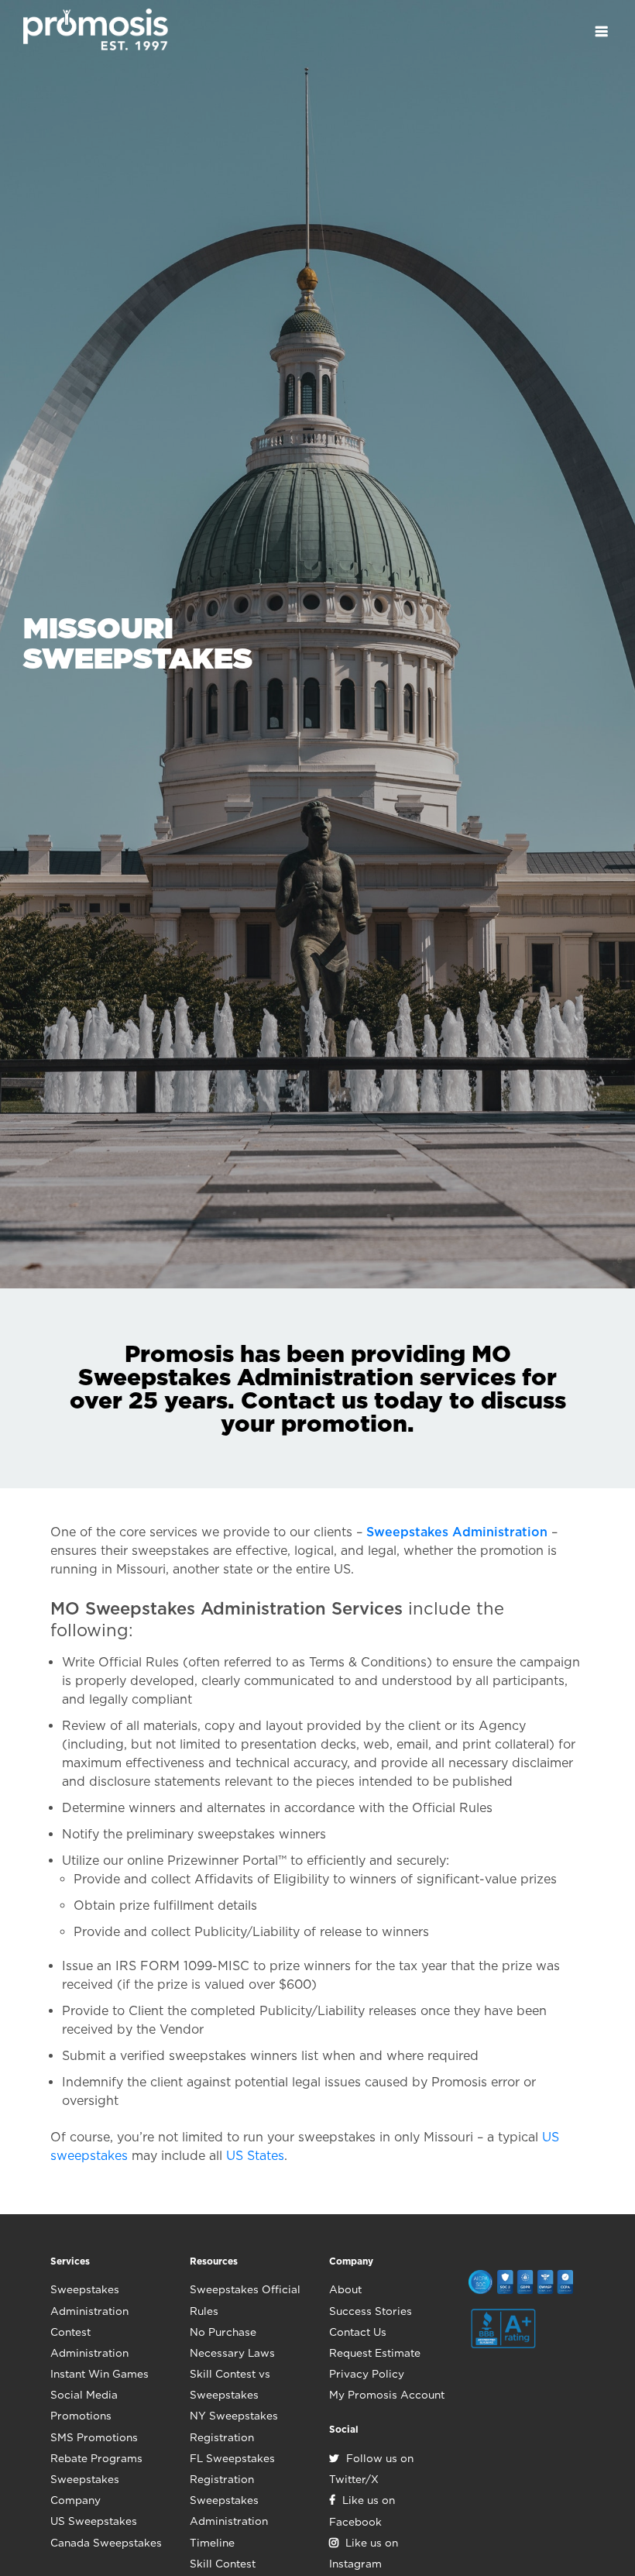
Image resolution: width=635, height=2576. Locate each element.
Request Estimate (375, 2353)
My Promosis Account (387, 2395)
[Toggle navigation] (601, 31)
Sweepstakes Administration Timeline (229, 2521)
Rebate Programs (96, 2458)
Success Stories (371, 2311)
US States (255, 2156)
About (345, 2289)
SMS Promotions (94, 2437)
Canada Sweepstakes (106, 2543)
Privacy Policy (367, 2374)
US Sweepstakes (94, 2521)
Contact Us (358, 2332)
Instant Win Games (100, 2374)
